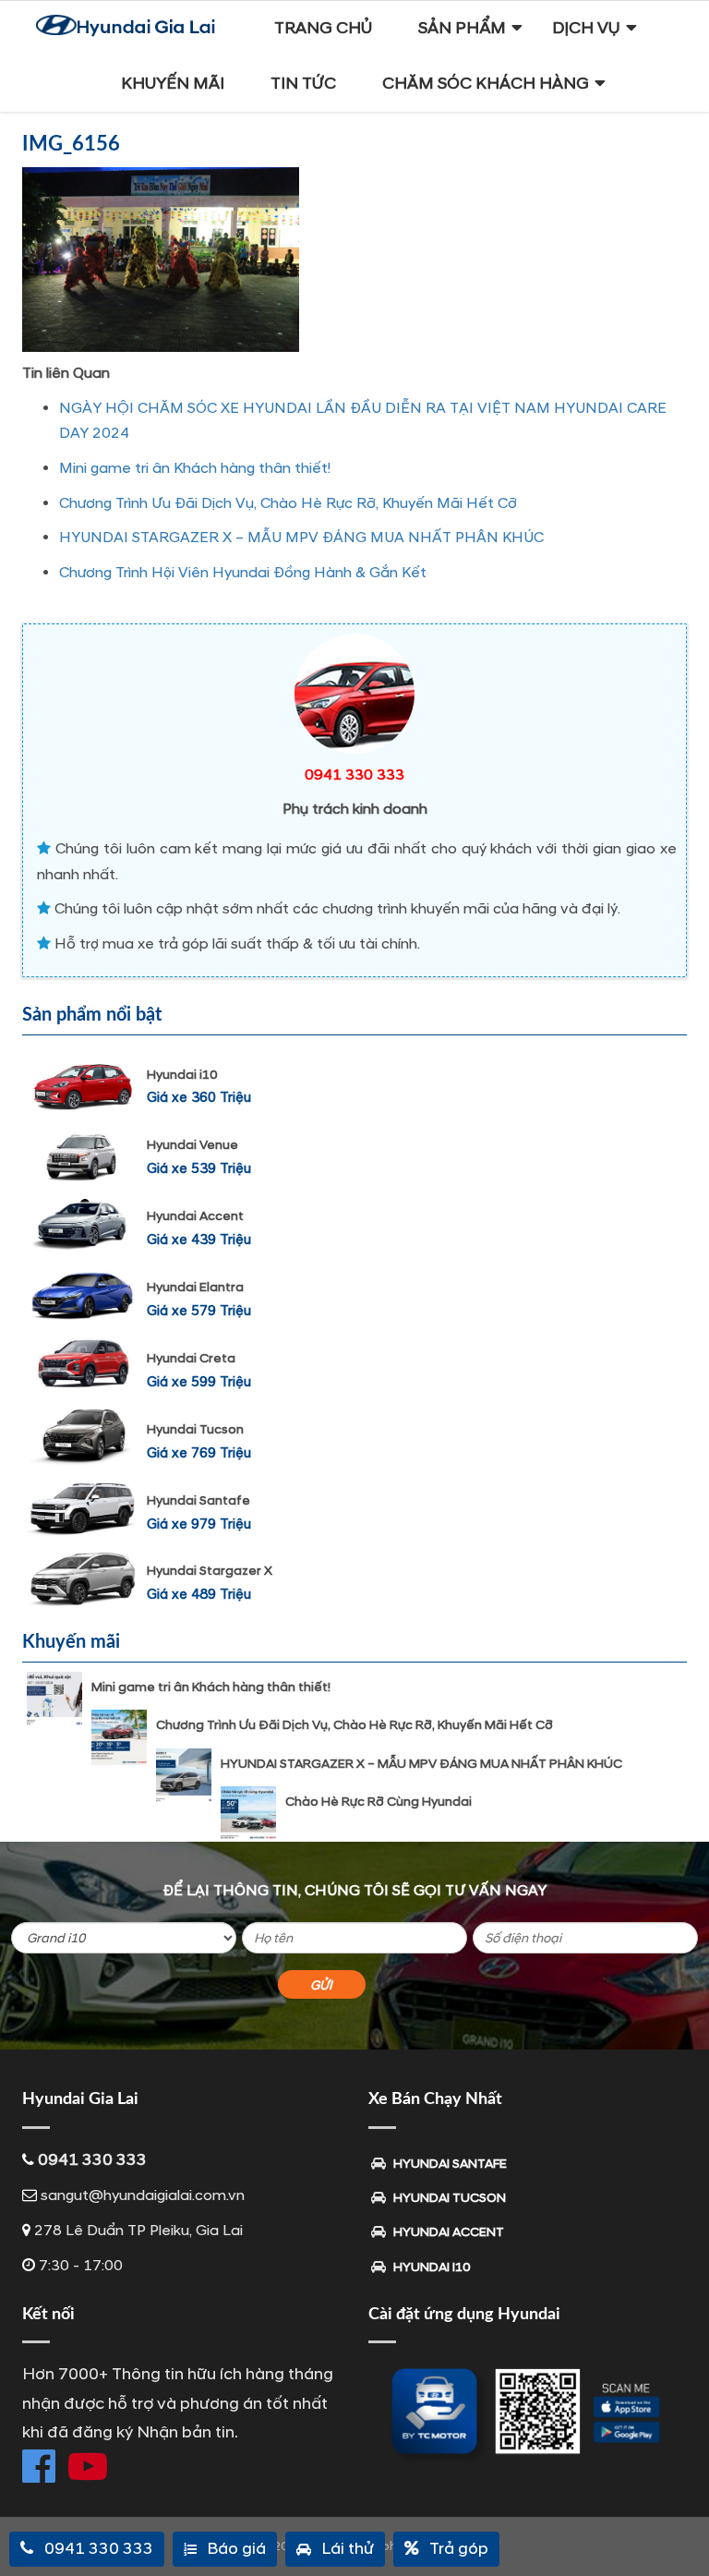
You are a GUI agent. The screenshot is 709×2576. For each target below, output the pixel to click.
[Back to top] (681, 2530)
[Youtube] (88, 2466)
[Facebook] (39, 2466)
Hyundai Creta (191, 1358)
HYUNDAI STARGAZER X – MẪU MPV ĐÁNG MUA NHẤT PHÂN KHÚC (301, 538)
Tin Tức (303, 84)
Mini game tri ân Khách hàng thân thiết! (195, 468)
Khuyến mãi (173, 84)
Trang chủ (323, 28)
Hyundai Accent (195, 1216)
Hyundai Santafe (198, 1500)
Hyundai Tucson (195, 1429)
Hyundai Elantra (195, 1287)
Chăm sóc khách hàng (486, 84)
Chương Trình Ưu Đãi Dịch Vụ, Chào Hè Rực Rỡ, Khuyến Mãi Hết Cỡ (288, 503)
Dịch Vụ (586, 28)
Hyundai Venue (192, 1145)
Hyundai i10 (182, 1075)
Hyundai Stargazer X (210, 1571)
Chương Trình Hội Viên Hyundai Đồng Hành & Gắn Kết (243, 573)
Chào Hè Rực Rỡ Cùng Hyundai (379, 1802)
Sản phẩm (462, 28)
